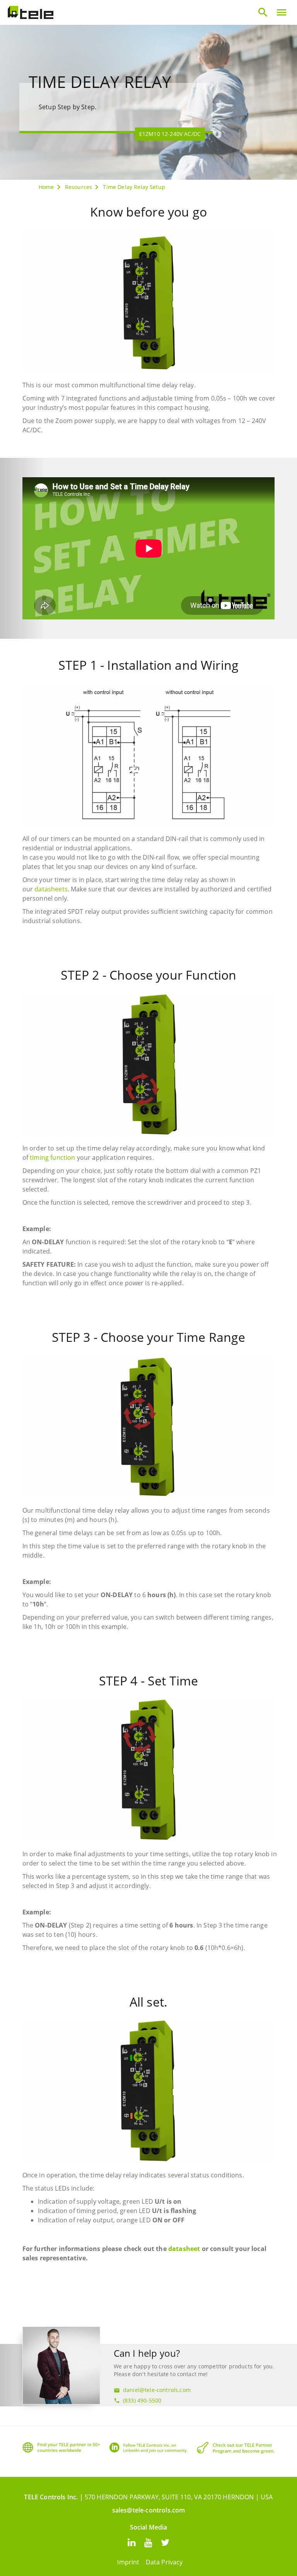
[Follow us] (132, 2542)
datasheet (184, 2249)
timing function (52, 1157)
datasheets (51, 889)
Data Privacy (164, 2562)
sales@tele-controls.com (149, 2510)
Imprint (128, 2562)
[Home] (31, 12)
